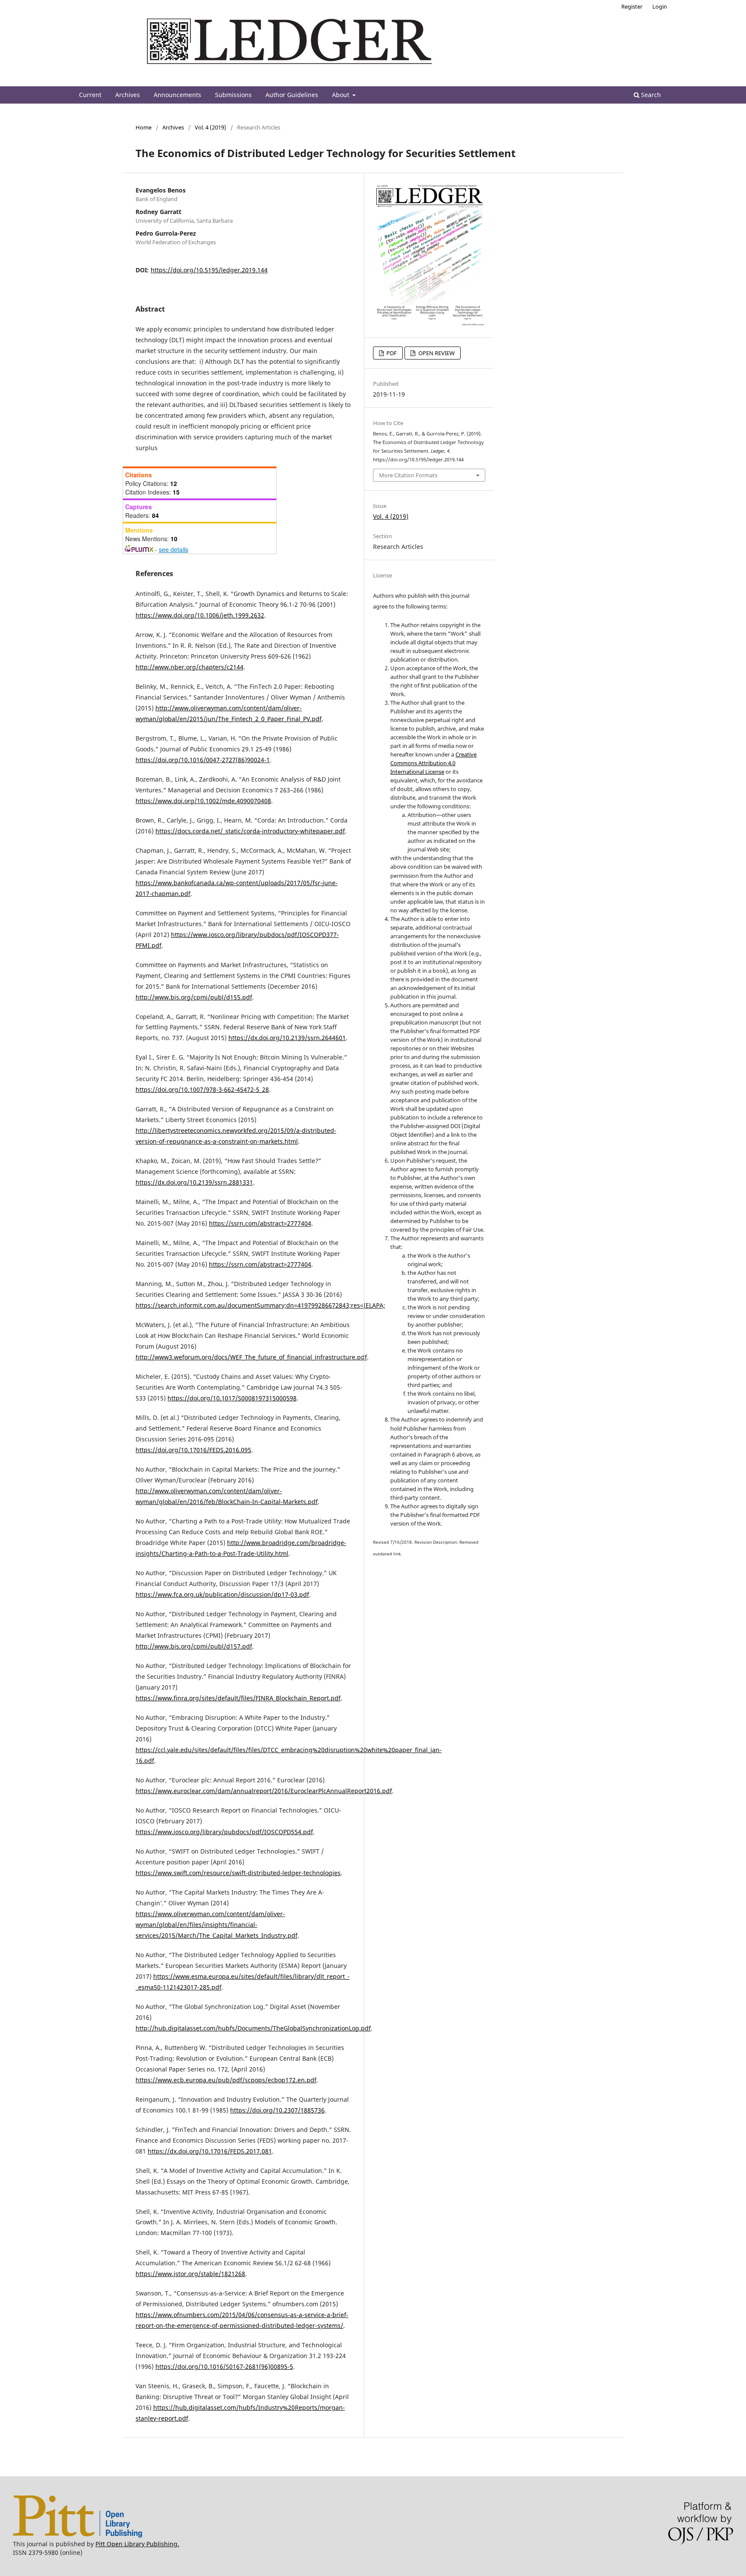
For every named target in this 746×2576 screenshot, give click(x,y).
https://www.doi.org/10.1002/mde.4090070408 (203, 801)
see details (174, 549)
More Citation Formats (408, 475)
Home (144, 127)
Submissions (233, 95)
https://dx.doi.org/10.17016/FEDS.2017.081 (210, 2151)
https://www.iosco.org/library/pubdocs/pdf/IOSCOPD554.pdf (224, 1832)
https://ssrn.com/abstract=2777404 (260, 1223)
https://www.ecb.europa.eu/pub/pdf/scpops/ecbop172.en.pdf (226, 2080)
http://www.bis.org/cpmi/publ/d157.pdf (194, 1646)
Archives (128, 95)
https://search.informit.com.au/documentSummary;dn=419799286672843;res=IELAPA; (260, 1305)
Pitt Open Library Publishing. (137, 2544)
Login (660, 6)
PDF (391, 353)
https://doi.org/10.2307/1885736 (277, 2110)
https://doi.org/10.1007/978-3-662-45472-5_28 (202, 1089)
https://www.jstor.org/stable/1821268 (190, 2274)
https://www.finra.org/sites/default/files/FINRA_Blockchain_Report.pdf (238, 1698)
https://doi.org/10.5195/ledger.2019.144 (209, 270)
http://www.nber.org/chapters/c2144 (190, 667)
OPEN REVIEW (436, 353)
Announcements (177, 95)
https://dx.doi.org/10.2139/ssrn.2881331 (194, 1182)
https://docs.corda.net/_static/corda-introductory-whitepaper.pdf (250, 831)
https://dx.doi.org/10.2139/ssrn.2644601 (287, 1038)
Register (632, 6)
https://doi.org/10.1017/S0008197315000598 (232, 1398)
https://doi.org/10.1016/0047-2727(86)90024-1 (203, 760)
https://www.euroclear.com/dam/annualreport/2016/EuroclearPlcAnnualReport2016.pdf (264, 1791)
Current (90, 95)
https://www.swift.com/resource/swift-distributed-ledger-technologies (238, 1873)
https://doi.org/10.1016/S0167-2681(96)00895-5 (224, 2366)
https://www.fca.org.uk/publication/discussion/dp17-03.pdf (222, 1594)
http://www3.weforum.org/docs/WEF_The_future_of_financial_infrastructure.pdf (251, 1357)
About (341, 95)
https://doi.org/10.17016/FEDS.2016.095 (193, 1450)
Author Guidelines (292, 95)
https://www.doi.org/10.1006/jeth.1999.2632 (200, 615)
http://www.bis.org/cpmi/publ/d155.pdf (194, 997)
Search (650, 95)
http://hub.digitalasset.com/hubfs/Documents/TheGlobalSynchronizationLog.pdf (253, 2028)
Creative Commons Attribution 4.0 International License (433, 763)
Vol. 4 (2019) (210, 127)
